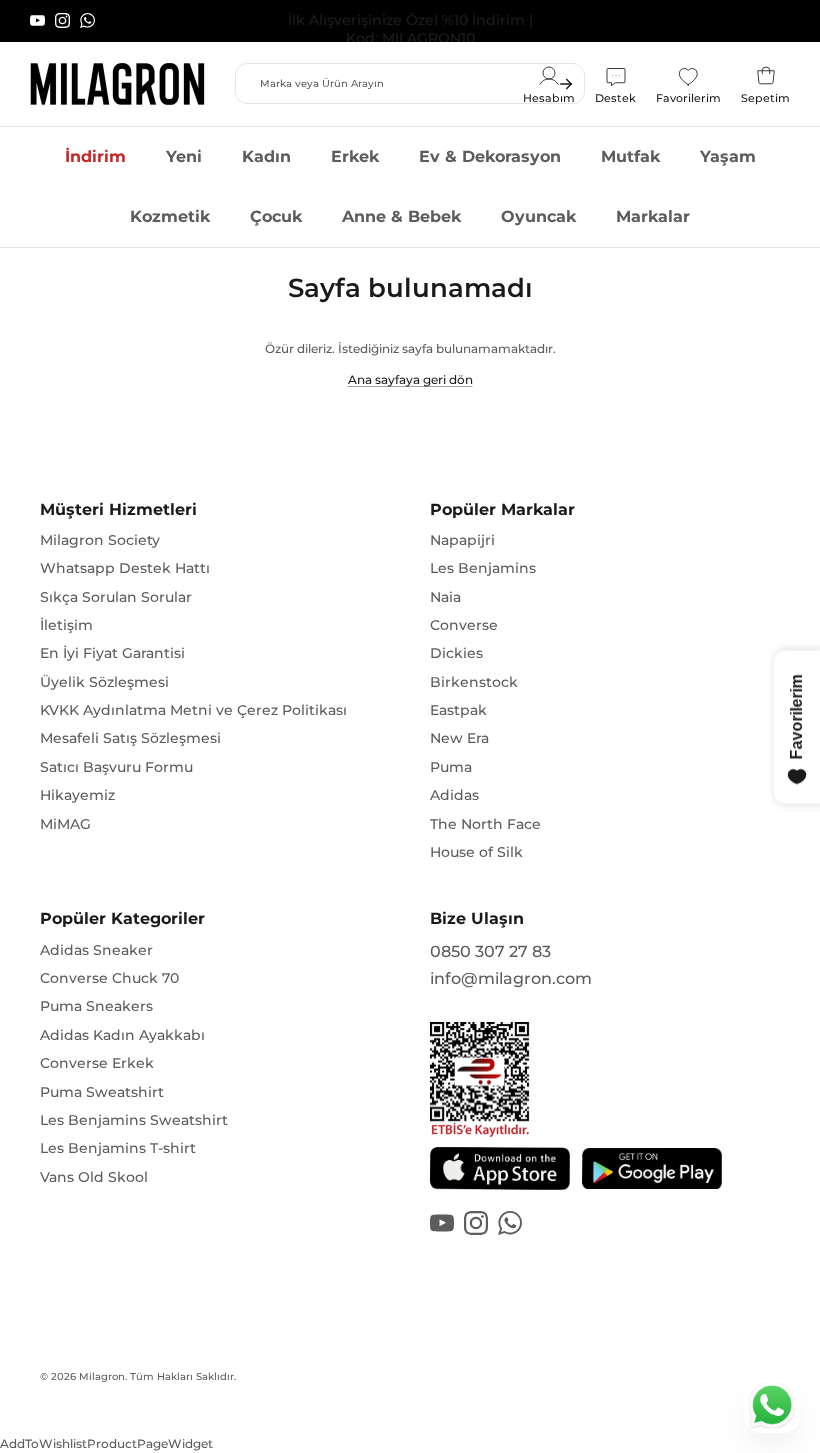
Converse (464, 625)
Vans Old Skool (94, 1177)
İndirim (95, 156)
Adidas (454, 795)
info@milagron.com (511, 978)
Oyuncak (538, 216)
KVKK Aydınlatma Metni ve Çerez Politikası (193, 710)
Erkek (355, 156)
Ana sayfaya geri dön (410, 379)
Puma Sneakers (96, 1006)
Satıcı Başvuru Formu (116, 767)
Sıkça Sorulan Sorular (116, 597)
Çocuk (276, 216)
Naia (445, 597)
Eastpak (458, 710)
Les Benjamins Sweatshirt (134, 1120)
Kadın (266, 156)
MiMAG (65, 824)
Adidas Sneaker (96, 950)
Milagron (102, 1376)
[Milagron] (117, 84)
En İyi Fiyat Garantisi (112, 653)
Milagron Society (100, 540)
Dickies (456, 653)
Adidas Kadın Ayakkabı (122, 1035)
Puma (451, 767)
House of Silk (476, 852)
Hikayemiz (77, 795)
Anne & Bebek (401, 216)
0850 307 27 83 (490, 951)
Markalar (653, 216)
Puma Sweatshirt (102, 1092)
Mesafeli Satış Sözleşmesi (130, 738)
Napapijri (462, 540)
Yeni (184, 156)
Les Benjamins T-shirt (118, 1148)
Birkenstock (474, 682)
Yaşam (728, 156)
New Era (459, 738)
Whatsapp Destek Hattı (125, 568)
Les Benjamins (483, 568)
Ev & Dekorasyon (490, 156)
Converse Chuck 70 (109, 978)
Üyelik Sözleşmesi (104, 682)
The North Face (485, 824)
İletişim (66, 625)
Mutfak (630, 156)
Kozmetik (170, 216)
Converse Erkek (97, 1063)
